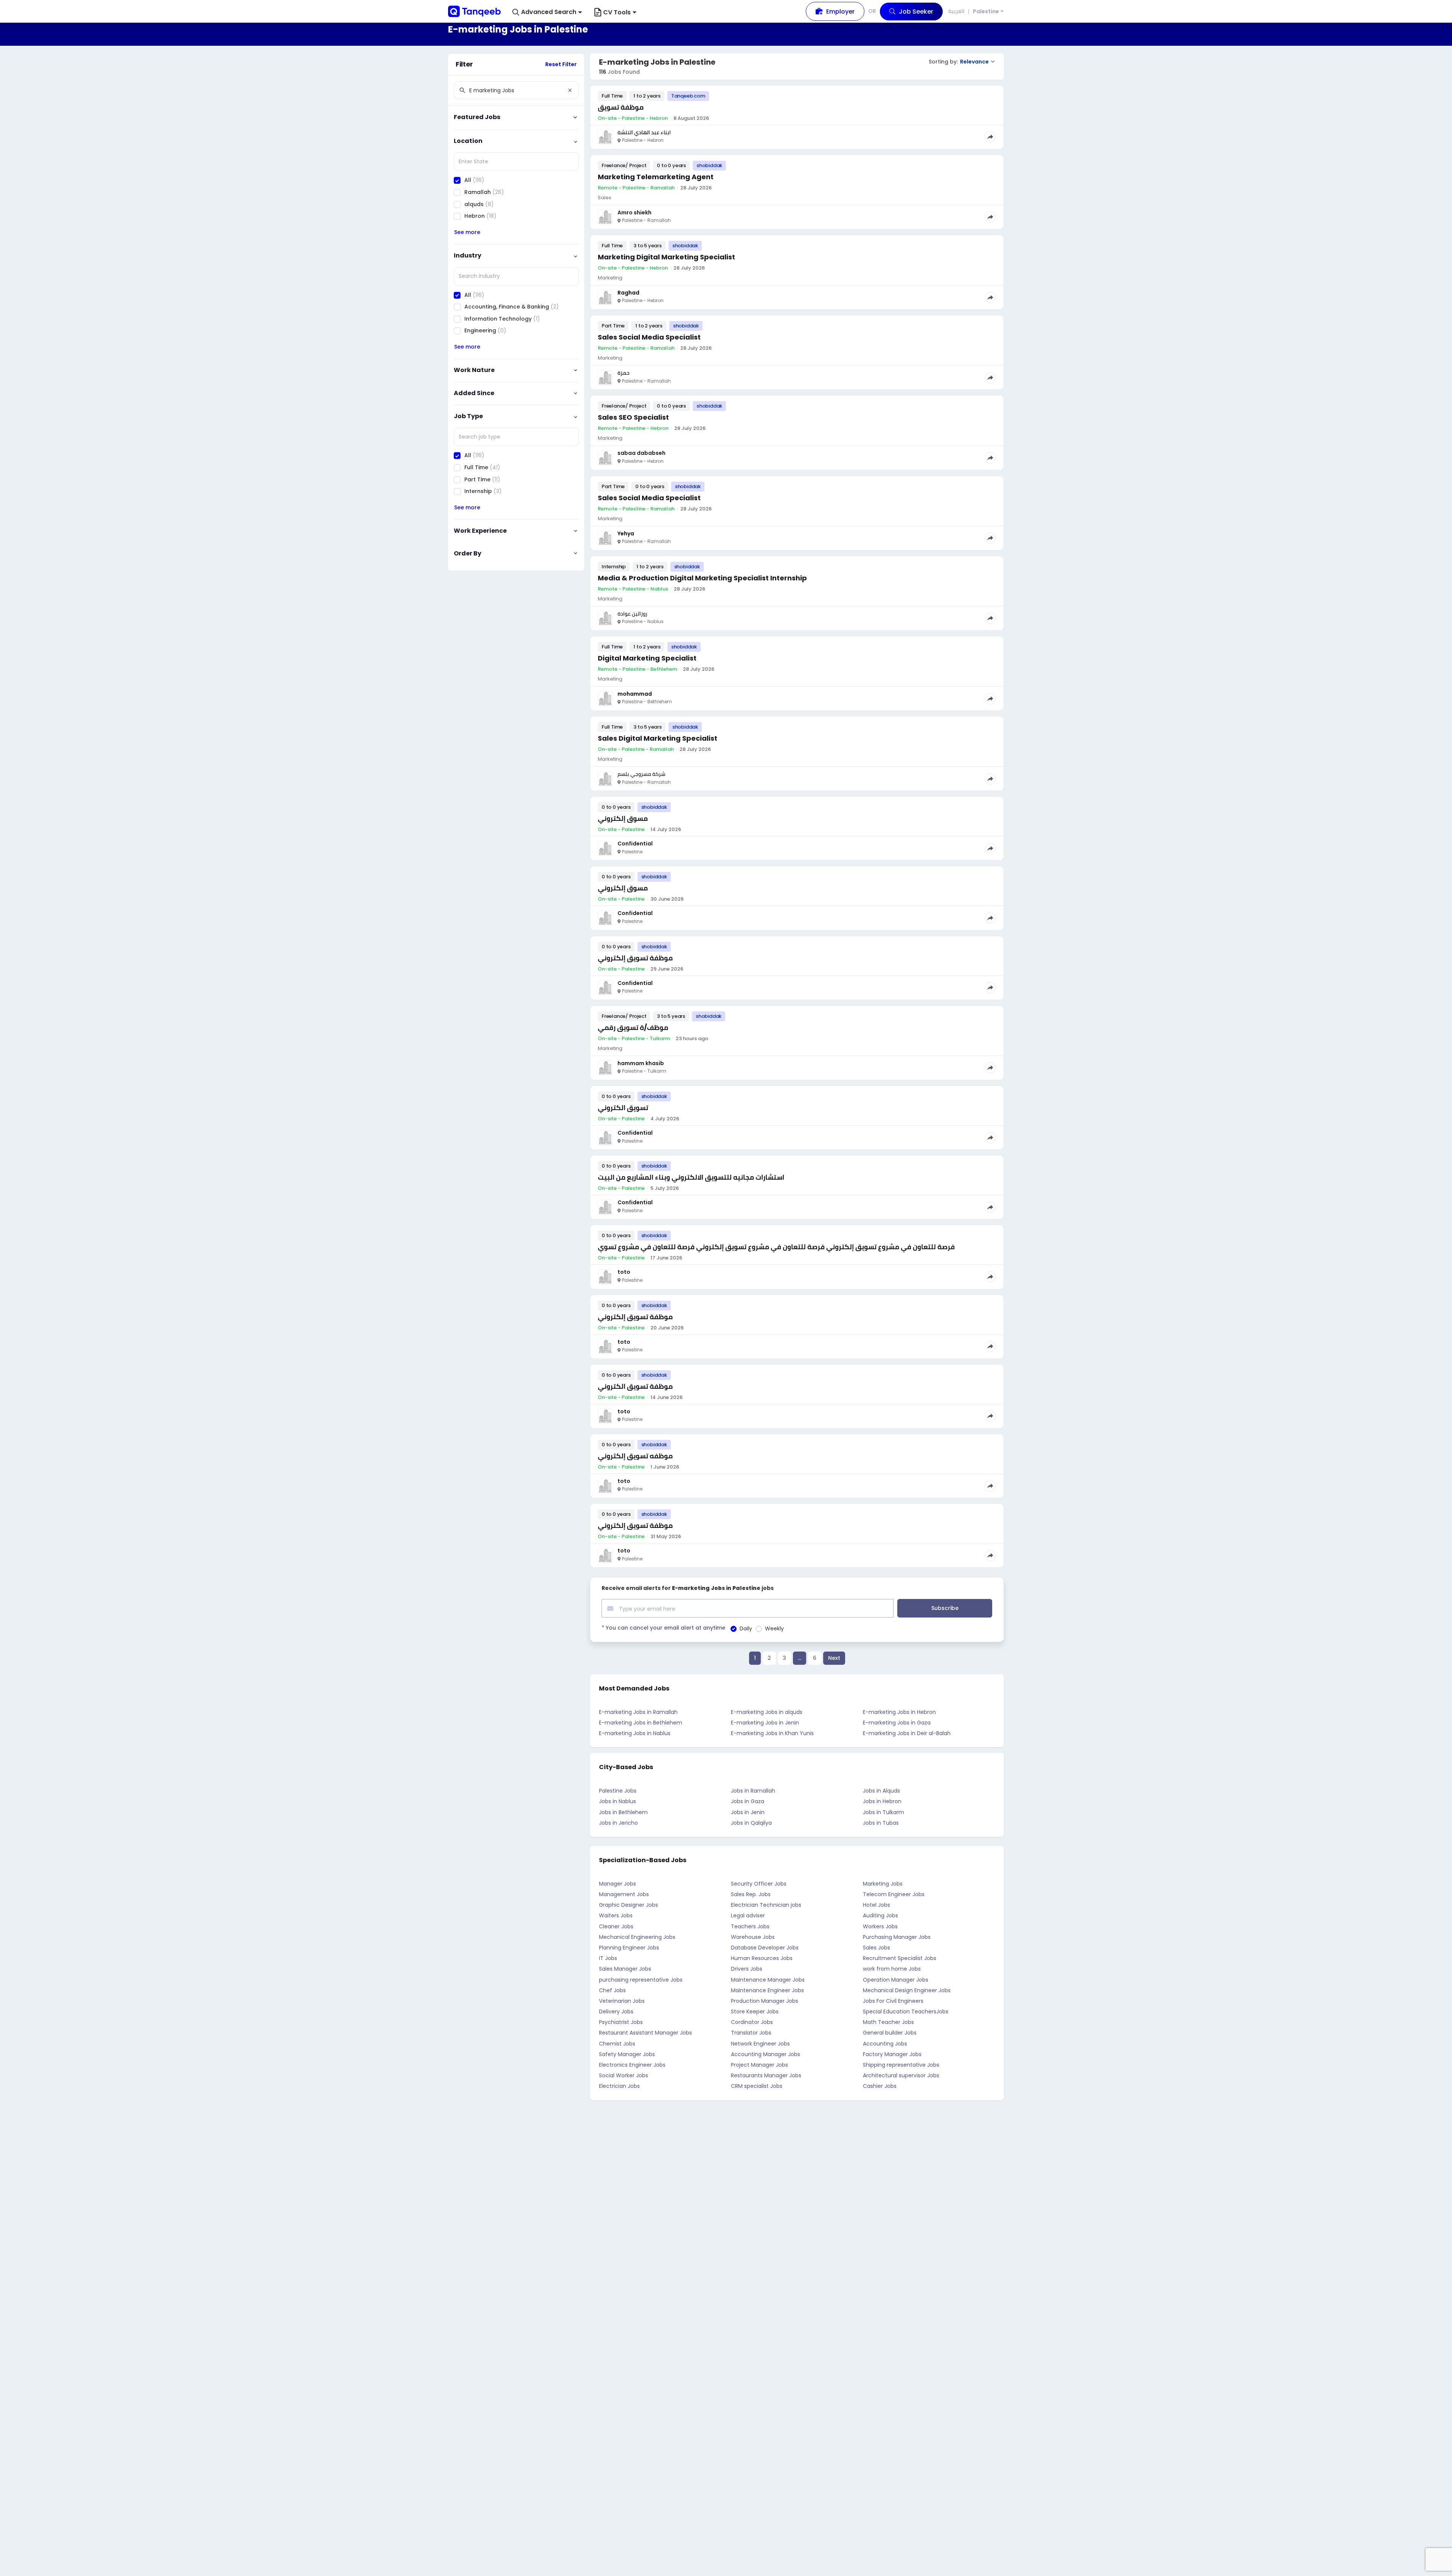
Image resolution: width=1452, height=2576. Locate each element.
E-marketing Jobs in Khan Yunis (772, 1733)
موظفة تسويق (621, 107)
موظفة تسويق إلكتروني (635, 958)
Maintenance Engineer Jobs (767, 1990)
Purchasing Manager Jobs (897, 1937)
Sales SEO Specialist (633, 417)
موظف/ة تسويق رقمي (633, 1027)
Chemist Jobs (617, 2044)
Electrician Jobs (619, 2086)
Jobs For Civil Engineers (893, 2001)
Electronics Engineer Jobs (632, 2065)
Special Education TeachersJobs (906, 2011)
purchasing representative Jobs (641, 1980)
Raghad (628, 293)
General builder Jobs (890, 2033)
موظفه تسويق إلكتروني (635, 1456)
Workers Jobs (880, 1926)
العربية (956, 11)
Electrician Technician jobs (766, 1905)
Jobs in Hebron (882, 1801)
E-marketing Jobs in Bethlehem (641, 1723)
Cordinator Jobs (752, 2022)
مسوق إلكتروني (623, 818)
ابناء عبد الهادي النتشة (644, 132)
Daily (746, 1628)
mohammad (635, 694)
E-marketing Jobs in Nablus (635, 1733)
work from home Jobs (892, 1969)
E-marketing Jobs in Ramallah (638, 1712)
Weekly (774, 1628)
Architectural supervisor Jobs (901, 2075)
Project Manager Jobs (759, 2065)
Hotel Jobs (876, 1905)
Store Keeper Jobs (755, 2011)
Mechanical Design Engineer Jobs (907, 1990)
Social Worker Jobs (624, 2075)
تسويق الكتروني (623, 1108)
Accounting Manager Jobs (766, 2054)
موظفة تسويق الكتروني (635, 1386)
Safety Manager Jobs (627, 2054)
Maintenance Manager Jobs (768, 1980)
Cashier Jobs (880, 2086)
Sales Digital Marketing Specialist (658, 738)
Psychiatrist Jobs (621, 2022)
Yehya (626, 534)
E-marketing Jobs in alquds (767, 1712)
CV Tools (617, 12)
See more (467, 232)
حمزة (624, 373)
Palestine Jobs (618, 1791)
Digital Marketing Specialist (647, 658)
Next (834, 1658)
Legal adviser (748, 1915)
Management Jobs (624, 1894)
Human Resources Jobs (762, 1958)
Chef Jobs (612, 1990)
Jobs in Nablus (617, 1801)
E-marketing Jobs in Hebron (899, 1712)
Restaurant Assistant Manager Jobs (645, 2033)
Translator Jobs (751, 2033)
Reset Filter (561, 64)
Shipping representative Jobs (901, 2065)
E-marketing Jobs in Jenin (765, 1723)
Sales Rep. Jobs (751, 1894)
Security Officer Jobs (759, 1884)
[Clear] (570, 90)
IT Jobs (608, 1958)
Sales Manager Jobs (625, 1969)
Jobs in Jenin (748, 1812)
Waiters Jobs (616, 1915)
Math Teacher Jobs (888, 2022)
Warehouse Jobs (753, 1937)
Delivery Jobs (616, 2011)
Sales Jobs (876, 1948)
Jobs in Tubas (881, 1823)
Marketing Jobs (883, 1884)
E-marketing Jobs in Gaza (897, 1723)
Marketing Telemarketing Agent (656, 177)
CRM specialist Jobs (757, 2086)
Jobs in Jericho (618, 1823)
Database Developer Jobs (765, 1948)
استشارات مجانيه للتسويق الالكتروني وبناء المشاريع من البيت (691, 1177)
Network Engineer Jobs (760, 2044)
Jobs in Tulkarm (883, 1812)
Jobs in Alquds (881, 1791)
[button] (547, 12)
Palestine (986, 12)
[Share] (990, 137)
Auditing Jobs (880, 1915)
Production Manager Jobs (765, 2001)
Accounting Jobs (885, 2044)
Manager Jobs (617, 1884)
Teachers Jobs (750, 1926)
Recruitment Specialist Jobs (900, 1958)
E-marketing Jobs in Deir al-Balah (907, 1733)
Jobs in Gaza (748, 1801)
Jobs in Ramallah (753, 1791)
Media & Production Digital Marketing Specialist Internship (702, 578)
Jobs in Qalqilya (751, 1823)
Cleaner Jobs (616, 1926)
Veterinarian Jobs (622, 2001)
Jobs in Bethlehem (623, 1812)
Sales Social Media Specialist (649, 337)
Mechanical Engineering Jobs (637, 1937)
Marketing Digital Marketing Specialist (666, 257)
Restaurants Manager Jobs (766, 2075)
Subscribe (945, 1608)
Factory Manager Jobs (892, 2054)
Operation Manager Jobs (896, 1980)
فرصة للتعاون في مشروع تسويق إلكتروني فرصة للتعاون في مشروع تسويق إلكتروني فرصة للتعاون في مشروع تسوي (776, 1247)
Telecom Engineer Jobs (894, 1894)
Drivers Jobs (747, 1969)
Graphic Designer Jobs (628, 1905)
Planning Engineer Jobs (629, 1948)
